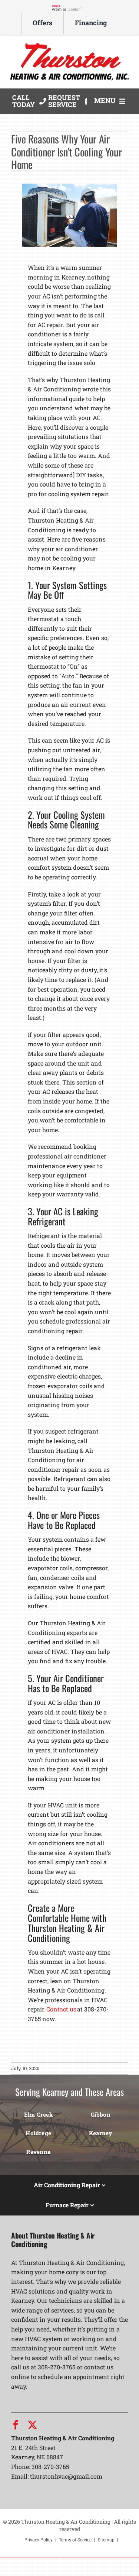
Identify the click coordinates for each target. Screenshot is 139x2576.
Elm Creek (39, 2114)
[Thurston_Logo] (69, 43)
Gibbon (101, 2114)
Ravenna (38, 2152)
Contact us (61, 2009)
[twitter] (32, 2425)
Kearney (101, 2133)
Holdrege (38, 2133)
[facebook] (16, 2425)
